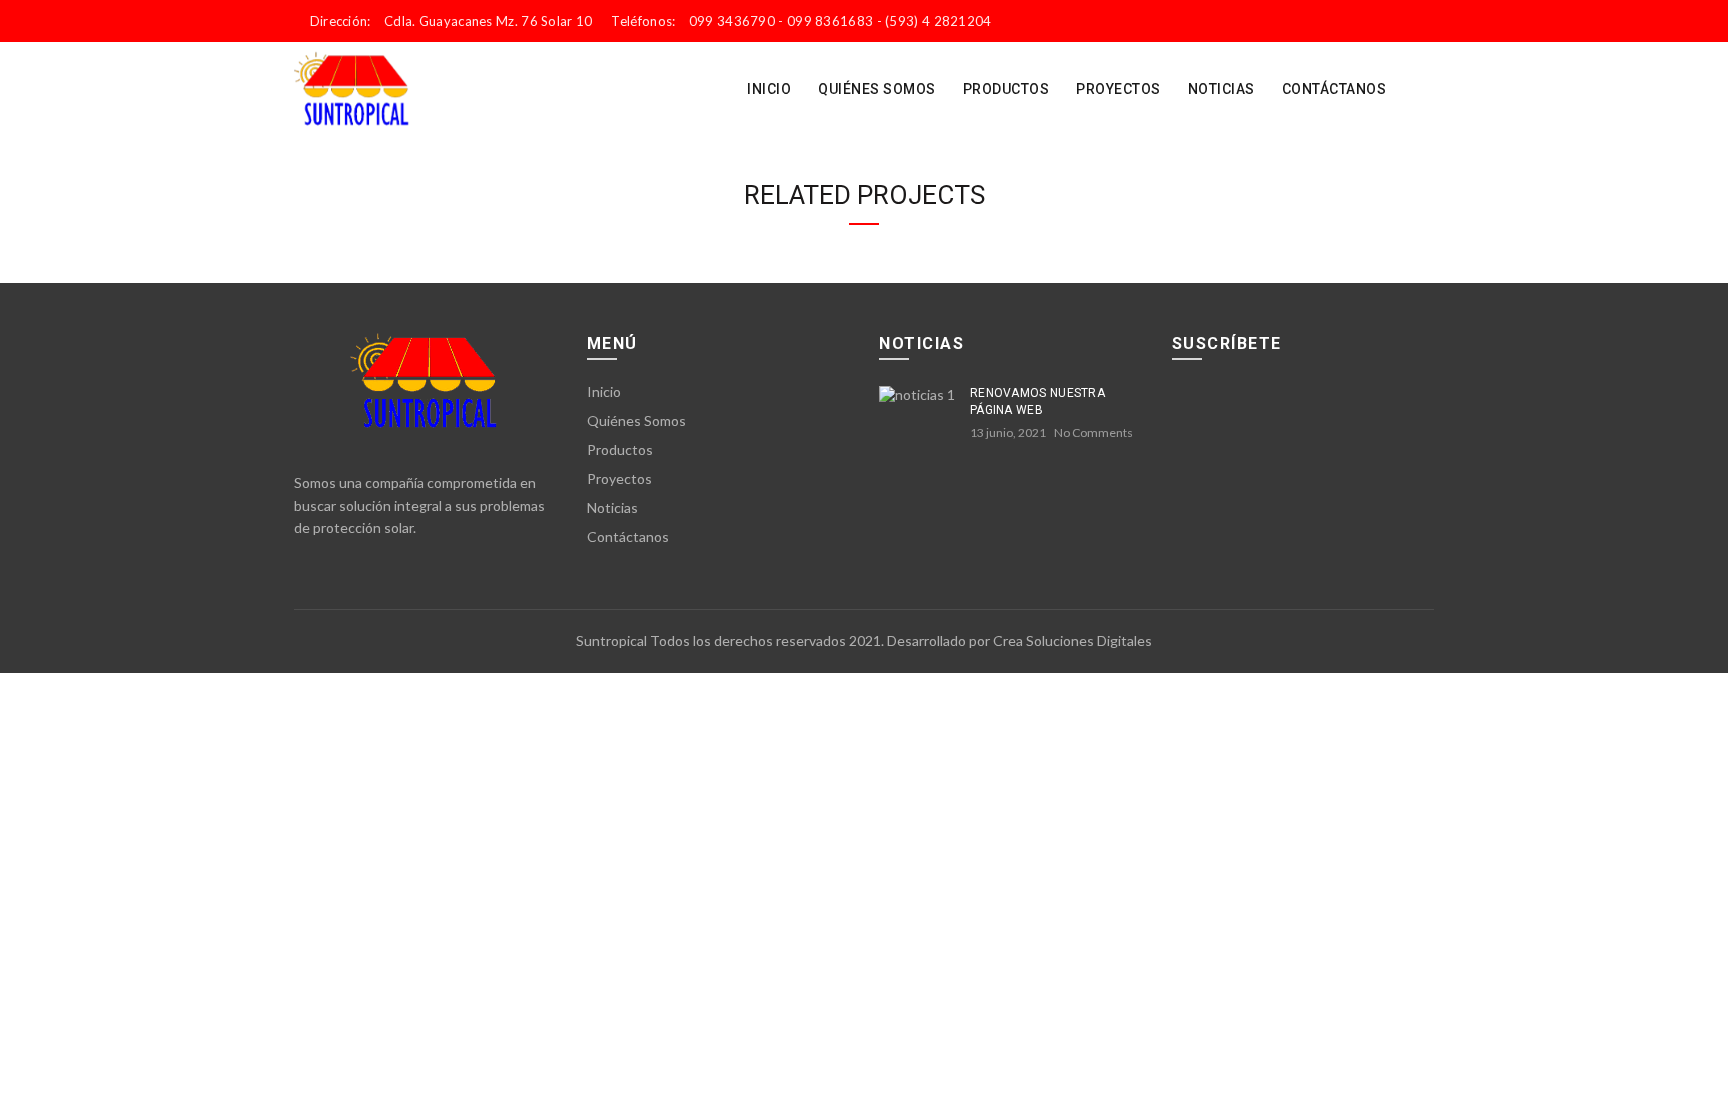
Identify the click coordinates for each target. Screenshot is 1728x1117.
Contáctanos (1334, 89)
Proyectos (1118, 89)
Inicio (769, 89)
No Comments (1093, 432)
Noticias (1221, 89)
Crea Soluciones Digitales (1072, 640)
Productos (1006, 89)
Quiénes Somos (877, 89)
